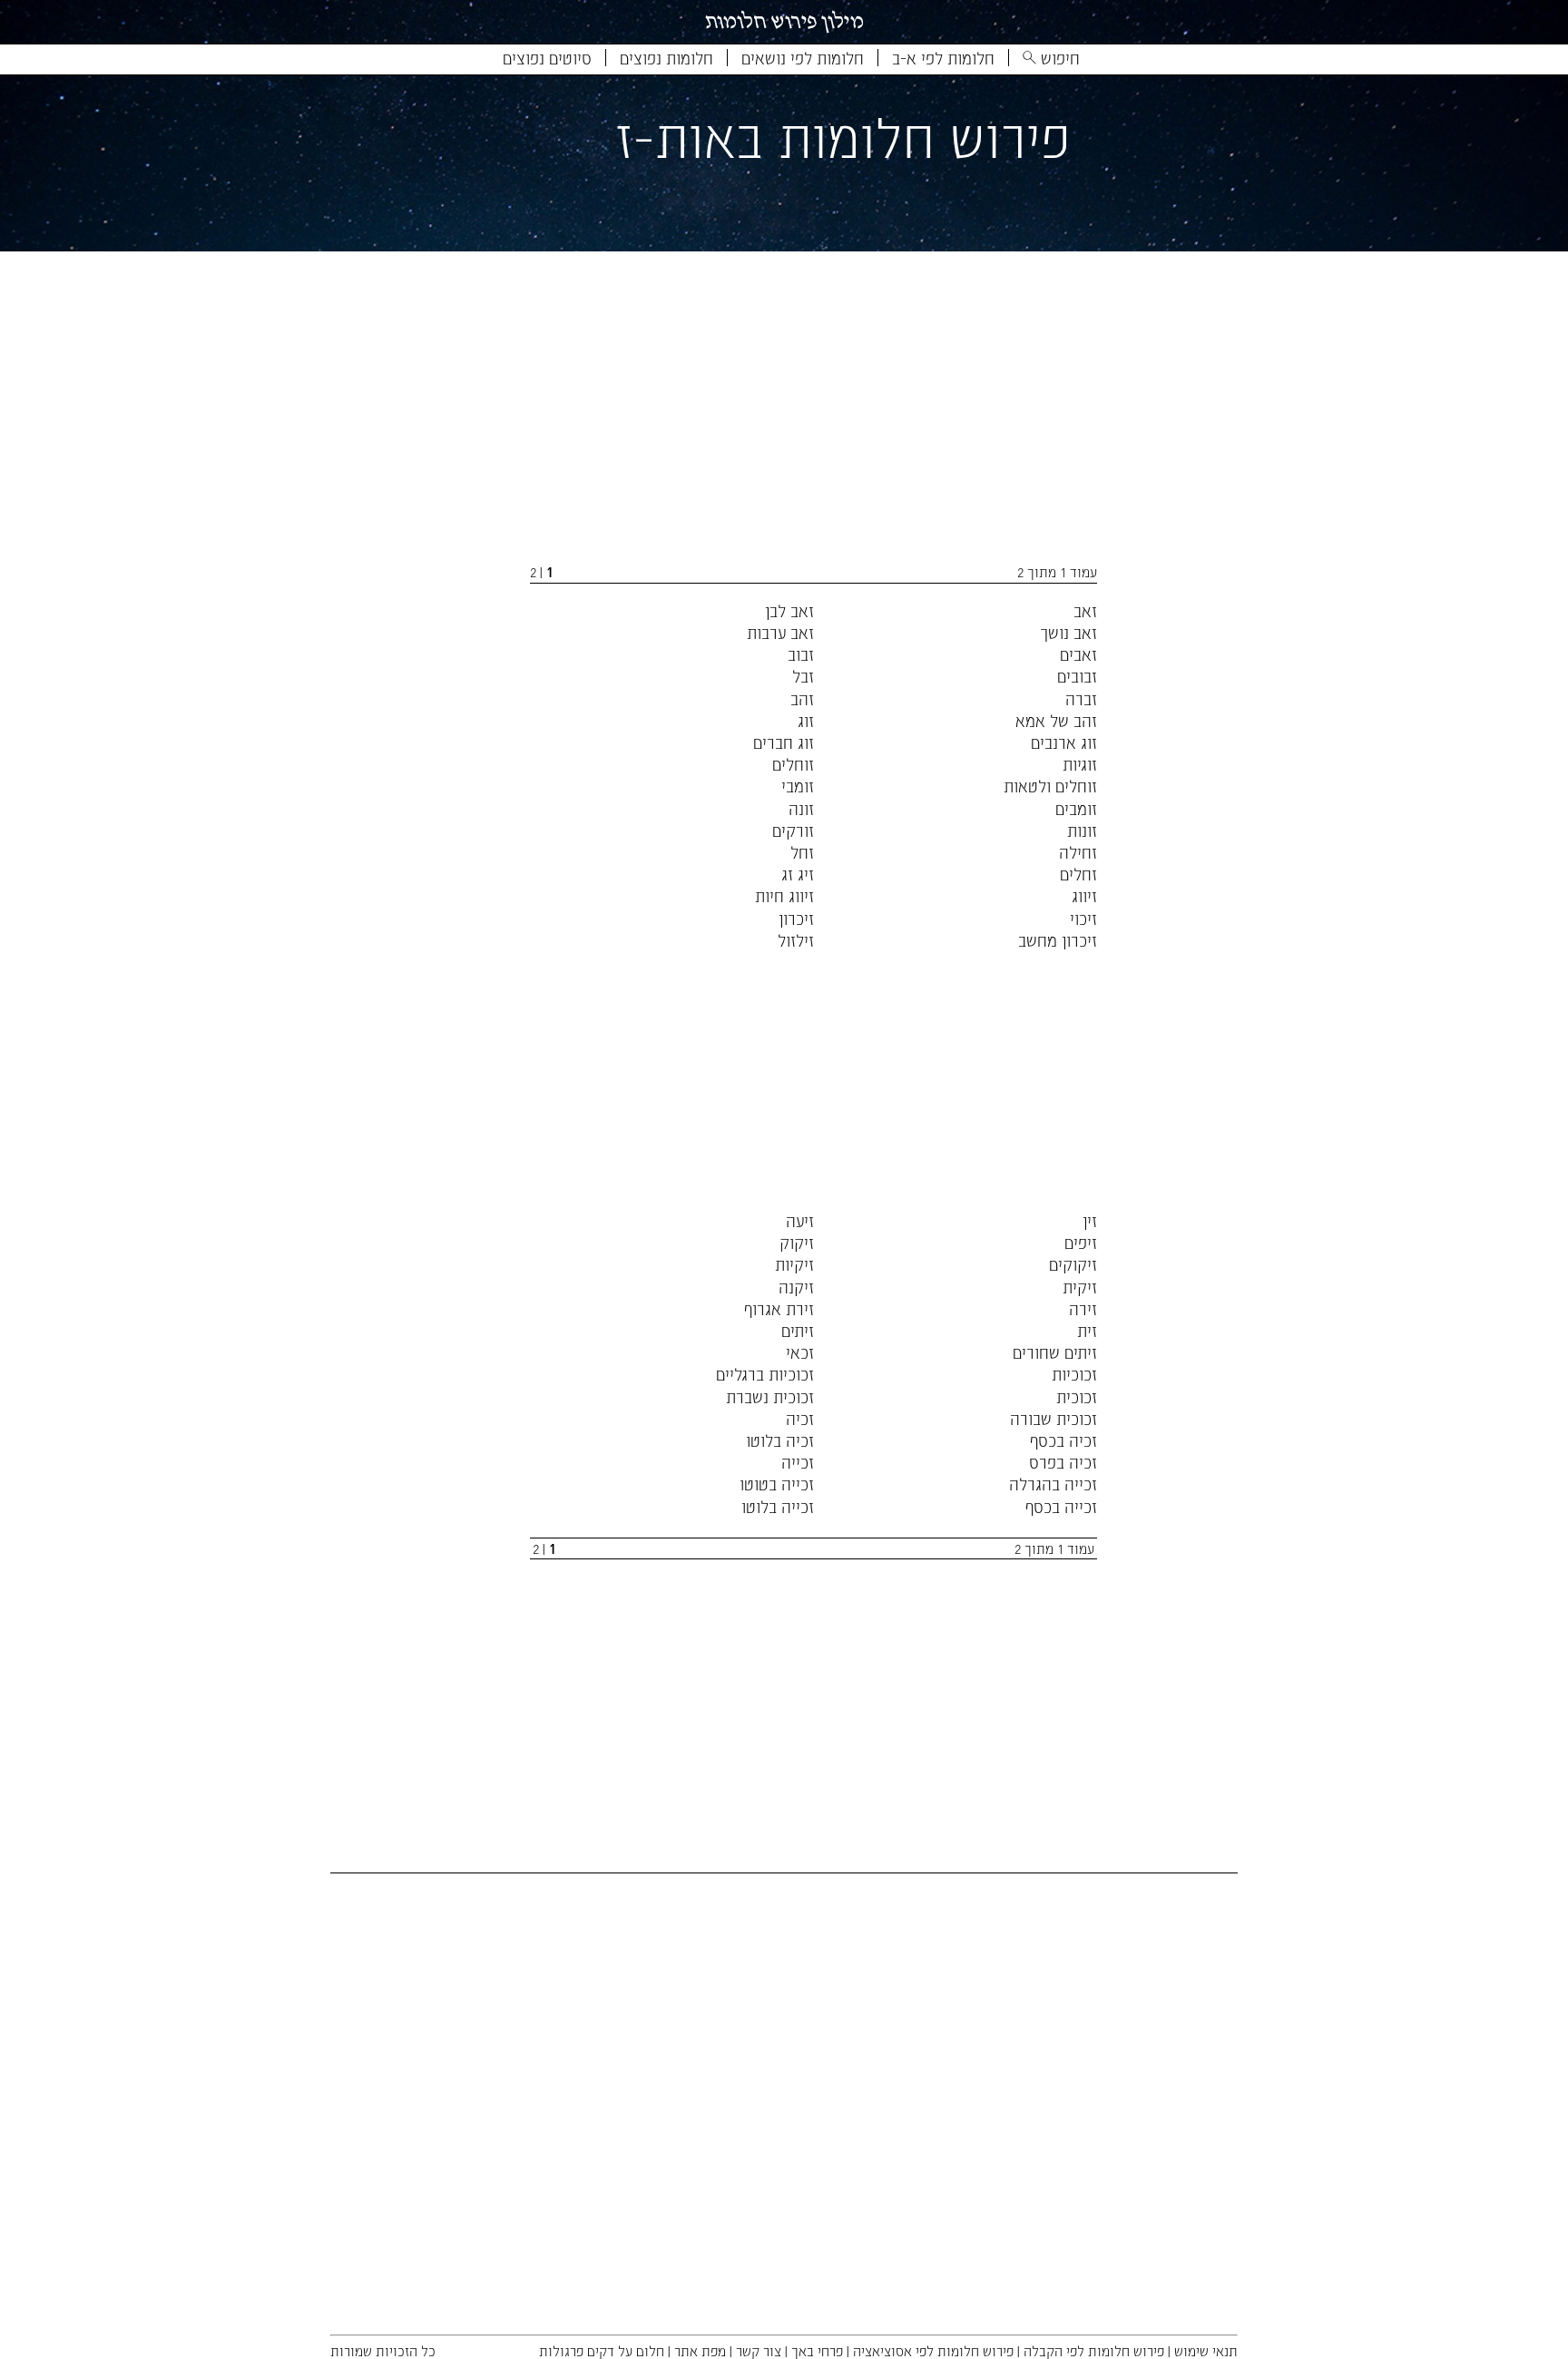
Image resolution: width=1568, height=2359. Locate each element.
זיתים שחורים (1055, 1352)
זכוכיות (1074, 1374)
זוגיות (1080, 764)
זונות (1082, 830)
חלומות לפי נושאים (803, 58)
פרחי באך (817, 2350)
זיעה (800, 1220)
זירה (1083, 1308)
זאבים (1078, 654)
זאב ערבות (780, 632)
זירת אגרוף (779, 1308)
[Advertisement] (771, 410)
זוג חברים (784, 742)
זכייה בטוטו (777, 1484)
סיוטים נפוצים (547, 58)
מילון (784, 21)
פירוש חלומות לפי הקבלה (1094, 2350)
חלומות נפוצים (666, 58)
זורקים (793, 830)
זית (1087, 1330)
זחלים (1078, 874)
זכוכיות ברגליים (765, 1374)
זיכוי (1083, 918)
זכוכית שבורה (1053, 1418)
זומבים (1076, 808)
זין (1090, 1220)
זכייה (798, 1462)
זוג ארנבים (1064, 742)
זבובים (1077, 676)
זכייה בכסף (1061, 1506)
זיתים (798, 1330)
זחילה (1078, 852)
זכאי (800, 1352)
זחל (802, 852)
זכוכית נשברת (770, 1396)
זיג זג (798, 874)
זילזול (796, 940)
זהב (802, 698)
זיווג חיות (784, 895)
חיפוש (1058, 58)
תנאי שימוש (1206, 2350)
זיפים (1081, 1242)
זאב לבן (789, 610)
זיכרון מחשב (1058, 940)
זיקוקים (1073, 1264)
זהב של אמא (1056, 720)
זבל (803, 676)
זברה (1081, 698)
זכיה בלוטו (780, 1440)
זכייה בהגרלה (1053, 1484)
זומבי (798, 786)
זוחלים (793, 764)
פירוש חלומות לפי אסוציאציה (933, 2350)
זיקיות (794, 1264)
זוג (806, 720)
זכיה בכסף (1063, 1440)
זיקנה (796, 1287)
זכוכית (1077, 1396)
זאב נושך (1068, 632)
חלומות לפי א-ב (943, 58)
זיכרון (796, 918)
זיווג (1084, 895)
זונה (801, 808)
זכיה (800, 1418)
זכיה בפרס (1063, 1462)
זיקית (1080, 1287)
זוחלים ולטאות (1050, 786)
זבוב (801, 654)
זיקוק (797, 1242)
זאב (1085, 610)
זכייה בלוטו (778, 1506)
